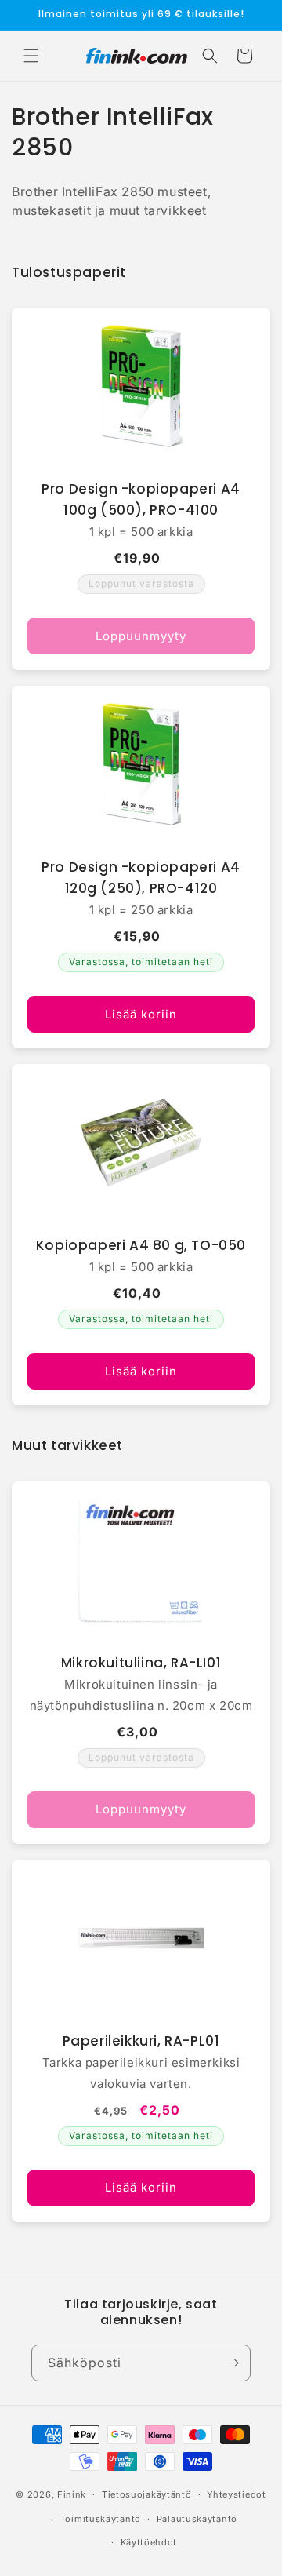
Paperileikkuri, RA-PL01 (141, 2041)
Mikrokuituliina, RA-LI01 (141, 1663)
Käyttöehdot (149, 2542)
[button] (31, 56)
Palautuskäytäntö (197, 2519)
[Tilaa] (233, 2363)
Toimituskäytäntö (101, 2519)
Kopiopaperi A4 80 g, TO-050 (141, 1245)
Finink (72, 2494)
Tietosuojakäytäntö (147, 2494)
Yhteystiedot (236, 2494)
